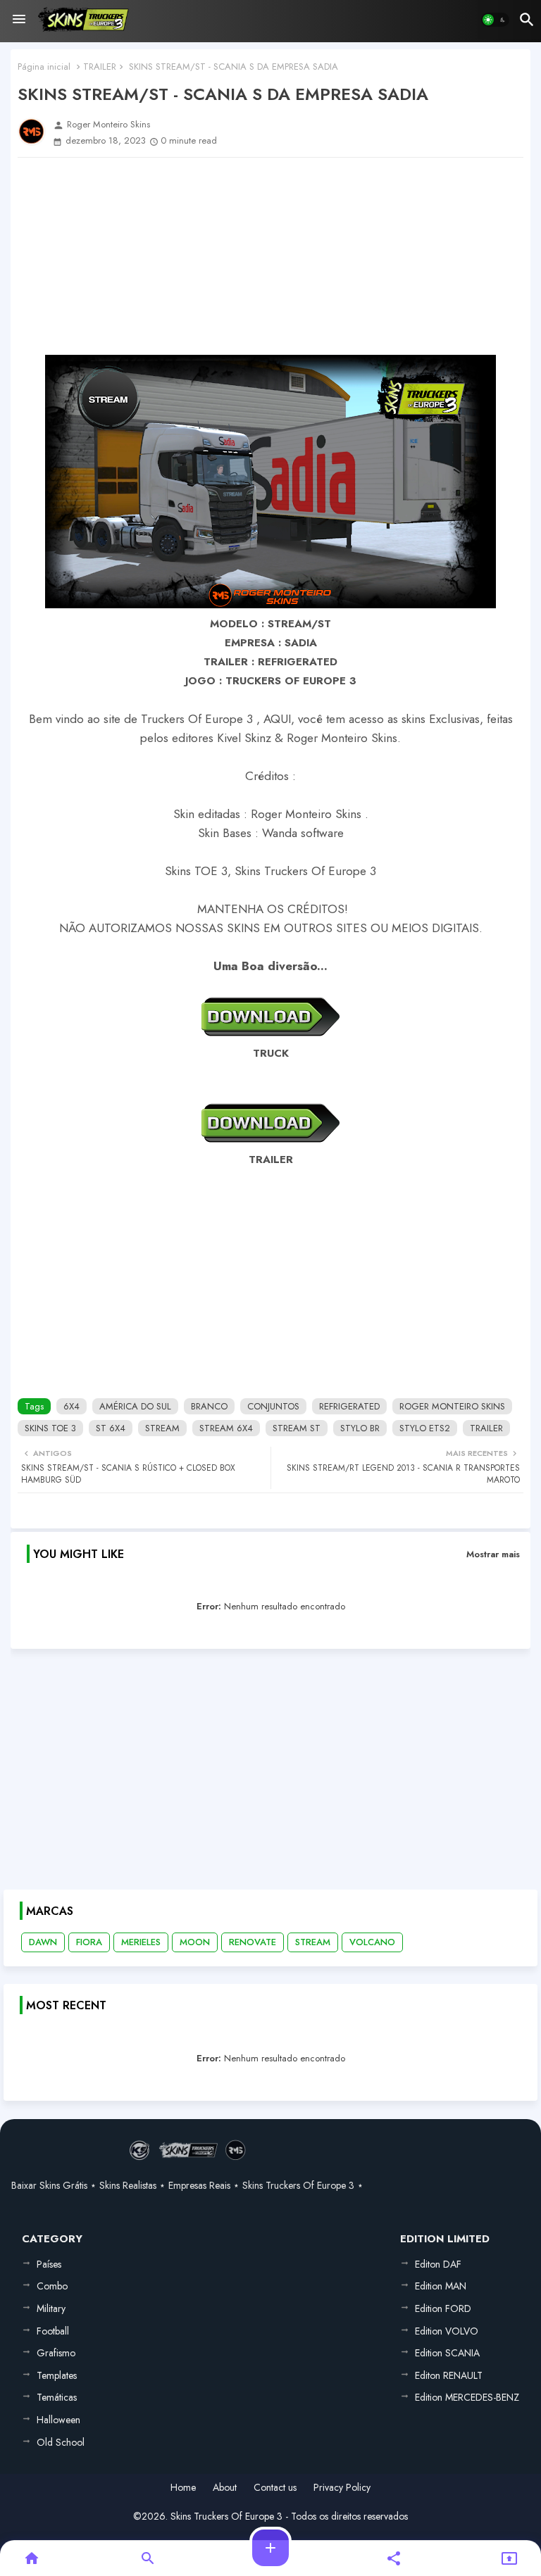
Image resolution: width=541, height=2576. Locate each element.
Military (51, 2308)
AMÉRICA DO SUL (135, 1406)
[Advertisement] (270, 256)
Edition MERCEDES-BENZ (467, 2397)
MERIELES (141, 1942)
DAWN (43, 1942)
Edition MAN (441, 2286)
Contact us (275, 2488)
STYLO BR (360, 1428)
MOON (195, 1942)
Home (183, 2488)
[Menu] (19, 20)
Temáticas (57, 2397)
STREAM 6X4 (226, 1428)
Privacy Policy (342, 2488)
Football (53, 2331)
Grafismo (56, 2353)
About (225, 2488)
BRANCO (209, 1406)
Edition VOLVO (447, 2331)
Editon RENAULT (449, 2375)
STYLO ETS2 (425, 1428)
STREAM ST (297, 1428)
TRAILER (100, 67)
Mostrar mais (493, 1554)
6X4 (71, 1406)
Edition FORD (443, 2308)
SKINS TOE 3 (50, 1428)
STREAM (162, 1428)
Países (49, 2264)
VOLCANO (372, 1942)
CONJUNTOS (273, 1406)
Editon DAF (438, 2264)
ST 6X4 (111, 1428)
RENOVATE (253, 1942)
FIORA (89, 1942)
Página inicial (44, 67)
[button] (495, 20)
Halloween (58, 2420)
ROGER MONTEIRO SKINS (452, 1406)
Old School (61, 2442)
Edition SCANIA (447, 2353)
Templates (57, 2375)
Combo (52, 2286)
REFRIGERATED (349, 1406)
